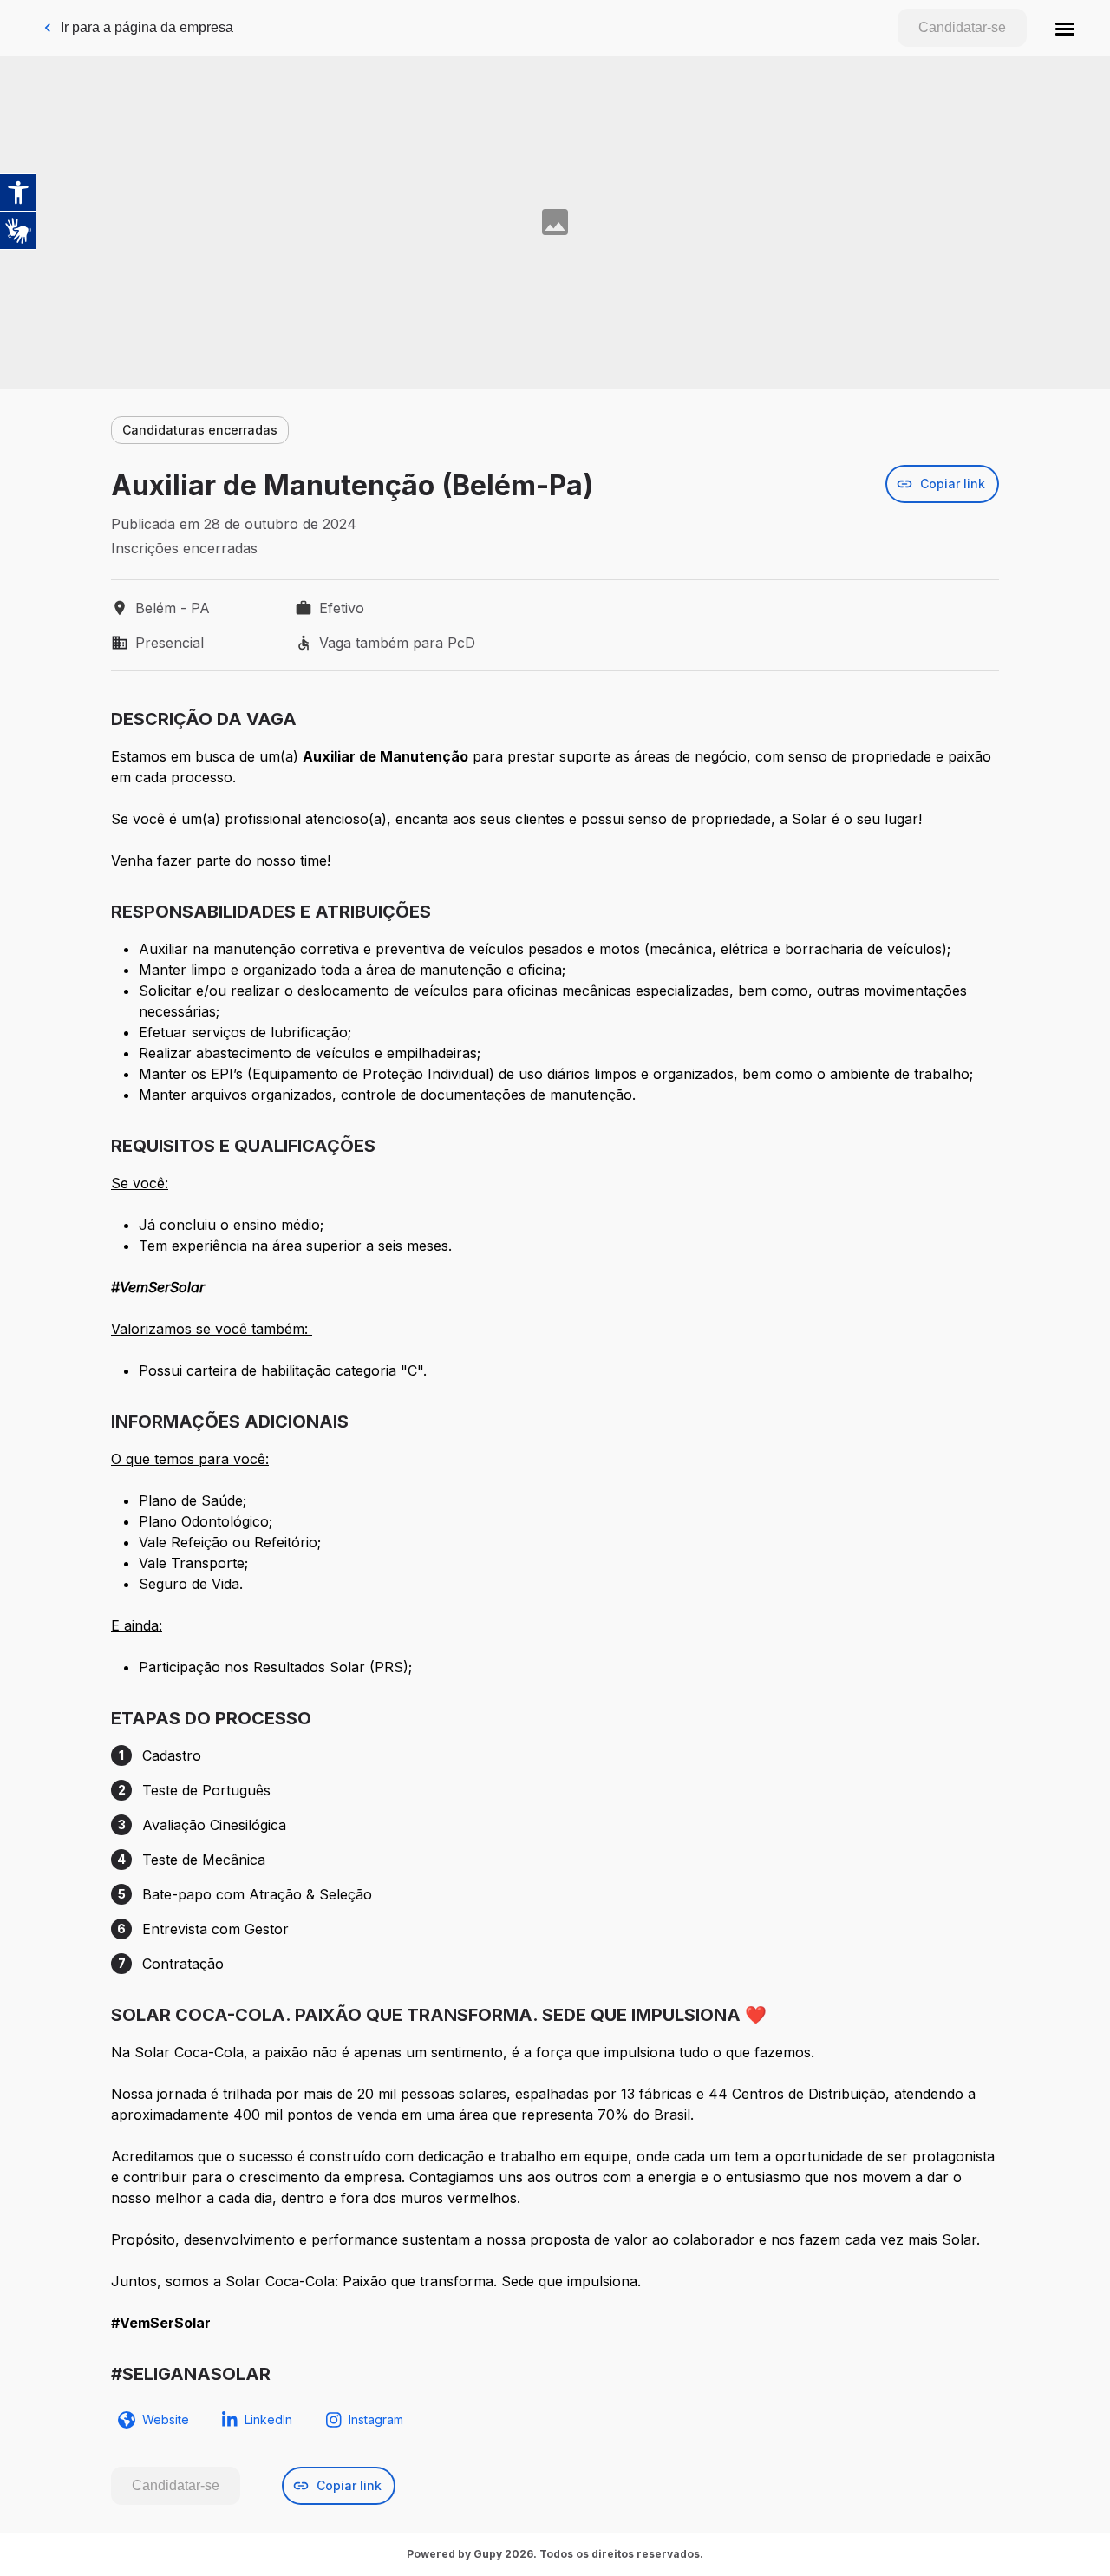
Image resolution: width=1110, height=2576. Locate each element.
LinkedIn (268, 2419)
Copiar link (953, 484)
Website (166, 2419)
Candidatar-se (962, 27)
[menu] (1065, 28)
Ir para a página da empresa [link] (147, 27)
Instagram (376, 2419)
